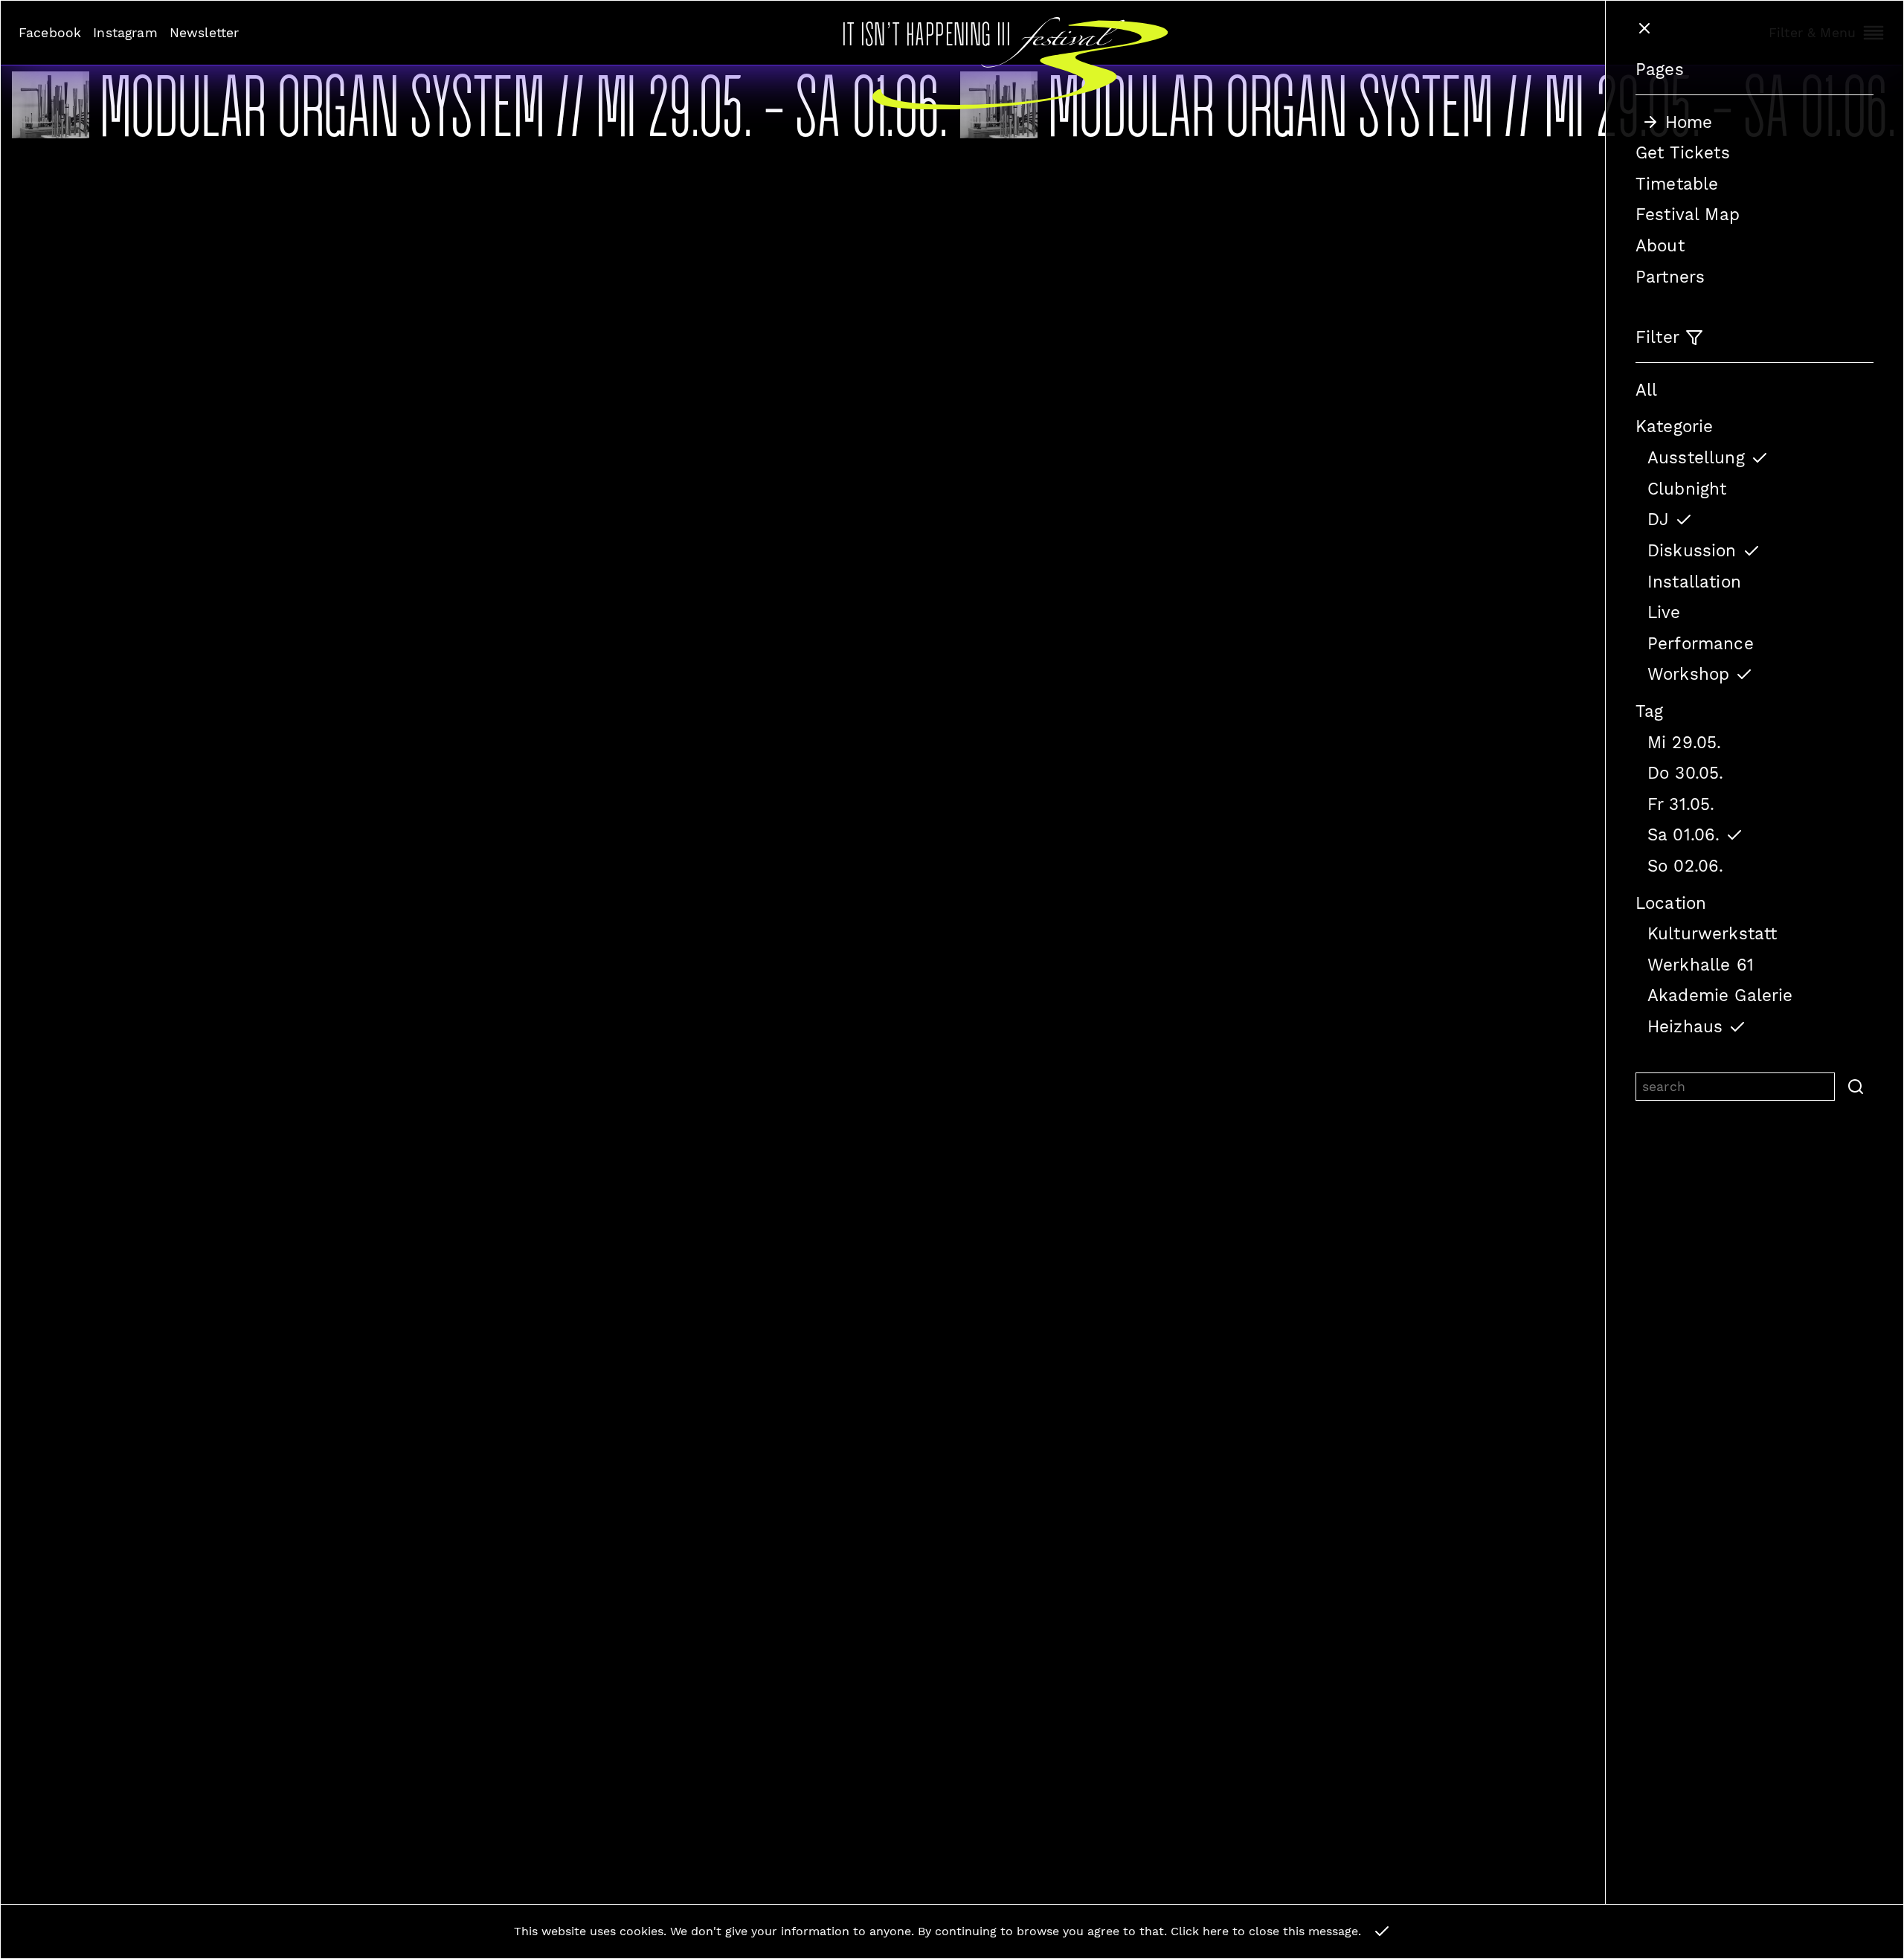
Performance (1701, 643)
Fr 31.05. (1681, 804)
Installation (1694, 582)
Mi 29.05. (1684, 742)
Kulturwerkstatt (1712, 933)
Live (1664, 612)
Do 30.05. (1685, 773)
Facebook (50, 33)
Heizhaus (1685, 1026)
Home (1689, 122)
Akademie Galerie (1720, 995)
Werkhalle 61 (1701, 965)
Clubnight (1687, 489)
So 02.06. (1685, 866)
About (1660, 245)
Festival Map (1688, 214)
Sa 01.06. (1683, 834)
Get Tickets (1683, 152)
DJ (1658, 519)
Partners (1670, 277)
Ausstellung (1696, 457)
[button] (1854, 1087)
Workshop (1688, 674)
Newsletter (205, 33)
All (1646, 390)
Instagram (125, 33)
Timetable (1677, 184)
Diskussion (1692, 550)
